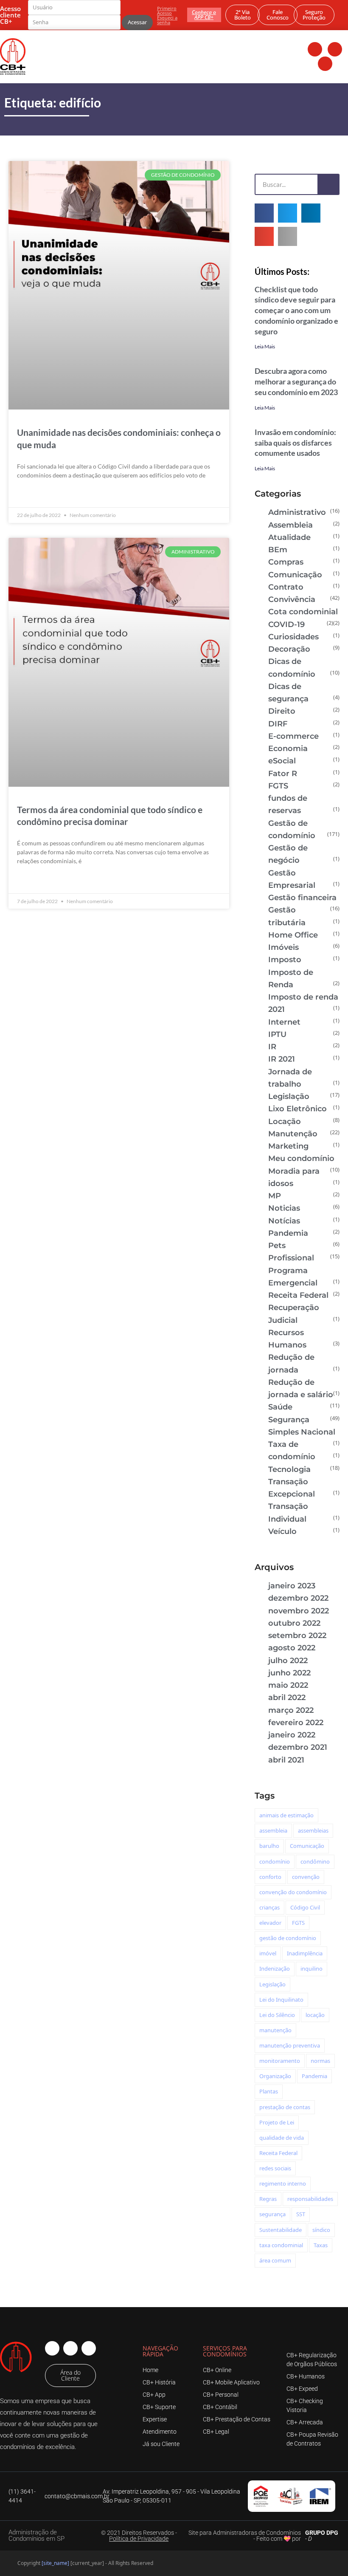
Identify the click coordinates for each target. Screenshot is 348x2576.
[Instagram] (335, 49)
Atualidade (289, 537)
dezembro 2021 (298, 1747)
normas (320, 2061)
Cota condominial (303, 612)
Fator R (283, 774)
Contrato (286, 587)
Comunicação (295, 575)
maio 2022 (288, 1685)
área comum (275, 2260)
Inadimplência (305, 1953)
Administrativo (297, 512)
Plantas (269, 2091)
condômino (315, 1861)
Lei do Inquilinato (281, 2000)
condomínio (275, 1861)
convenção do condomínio (293, 1892)
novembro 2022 (299, 1611)
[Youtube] (325, 64)
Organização (275, 2076)
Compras (286, 562)
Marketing (288, 1146)
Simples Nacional (302, 1432)
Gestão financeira (302, 898)
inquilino (312, 1969)
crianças (269, 1907)
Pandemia (288, 1233)
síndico (321, 2230)
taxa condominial (281, 2245)
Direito (282, 711)
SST (301, 2214)
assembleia (273, 1830)
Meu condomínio (301, 1158)
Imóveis (283, 947)
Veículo (282, 1531)
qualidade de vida (282, 2138)
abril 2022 (287, 1698)
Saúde (280, 1407)
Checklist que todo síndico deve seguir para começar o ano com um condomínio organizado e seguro (296, 310)
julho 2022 (288, 1661)
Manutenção (293, 1134)
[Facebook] (315, 49)
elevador (270, 1923)
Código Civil (305, 1907)
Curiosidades (293, 637)
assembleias (313, 1830)
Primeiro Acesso (167, 11)
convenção (306, 1877)
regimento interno (283, 2183)
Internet (284, 1022)
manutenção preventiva (290, 2045)
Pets (277, 1246)
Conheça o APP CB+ (204, 15)
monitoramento (280, 2061)
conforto (270, 1877)
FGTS (278, 786)
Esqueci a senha (167, 20)
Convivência (292, 599)
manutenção (275, 2030)
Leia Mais (265, 346)
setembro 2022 (297, 1635)
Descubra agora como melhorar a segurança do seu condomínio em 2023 (296, 381)
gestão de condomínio (288, 1938)
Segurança (289, 1420)
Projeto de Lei (277, 2122)
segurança (272, 2214)
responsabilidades (310, 2199)
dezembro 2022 (298, 1598)
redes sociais (275, 2168)
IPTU (277, 1034)
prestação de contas (285, 2107)
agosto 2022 (292, 1648)
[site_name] (55, 2563)
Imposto (285, 960)
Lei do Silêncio (277, 2015)
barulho (269, 1846)
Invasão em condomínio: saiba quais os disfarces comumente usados (295, 443)
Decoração (289, 649)
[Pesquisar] (328, 184)
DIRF (278, 724)
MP (275, 1196)
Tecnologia (289, 1469)
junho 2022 (289, 1673)
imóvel (268, 1953)
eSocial (282, 761)
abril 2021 (286, 1760)
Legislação (289, 1096)
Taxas (321, 2245)
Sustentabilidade (281, 2230)
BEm (278, 550)
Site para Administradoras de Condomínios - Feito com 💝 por (245, 2536)
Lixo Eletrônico (297, 1109)
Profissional (291, 1258)
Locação (285, 1121)
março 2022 (291, 1710)
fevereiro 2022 (296, 1723)
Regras (268, 2199)
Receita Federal (298, 1295)
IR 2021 (282, 1059)
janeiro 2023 (292, 1586)
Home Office (293, 935)
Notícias (284, 1221)
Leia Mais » (32, 495)
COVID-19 (286, 624)
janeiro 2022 (292, 1735)
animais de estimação (286, 1815)
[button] (264, 213)
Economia (288, 749)
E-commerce (293, 736)
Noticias (284, 1208)
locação (315, 2015)
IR (272, 1047)
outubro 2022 (294, 1623)
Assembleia (290, 525)
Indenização (275, 1969)
